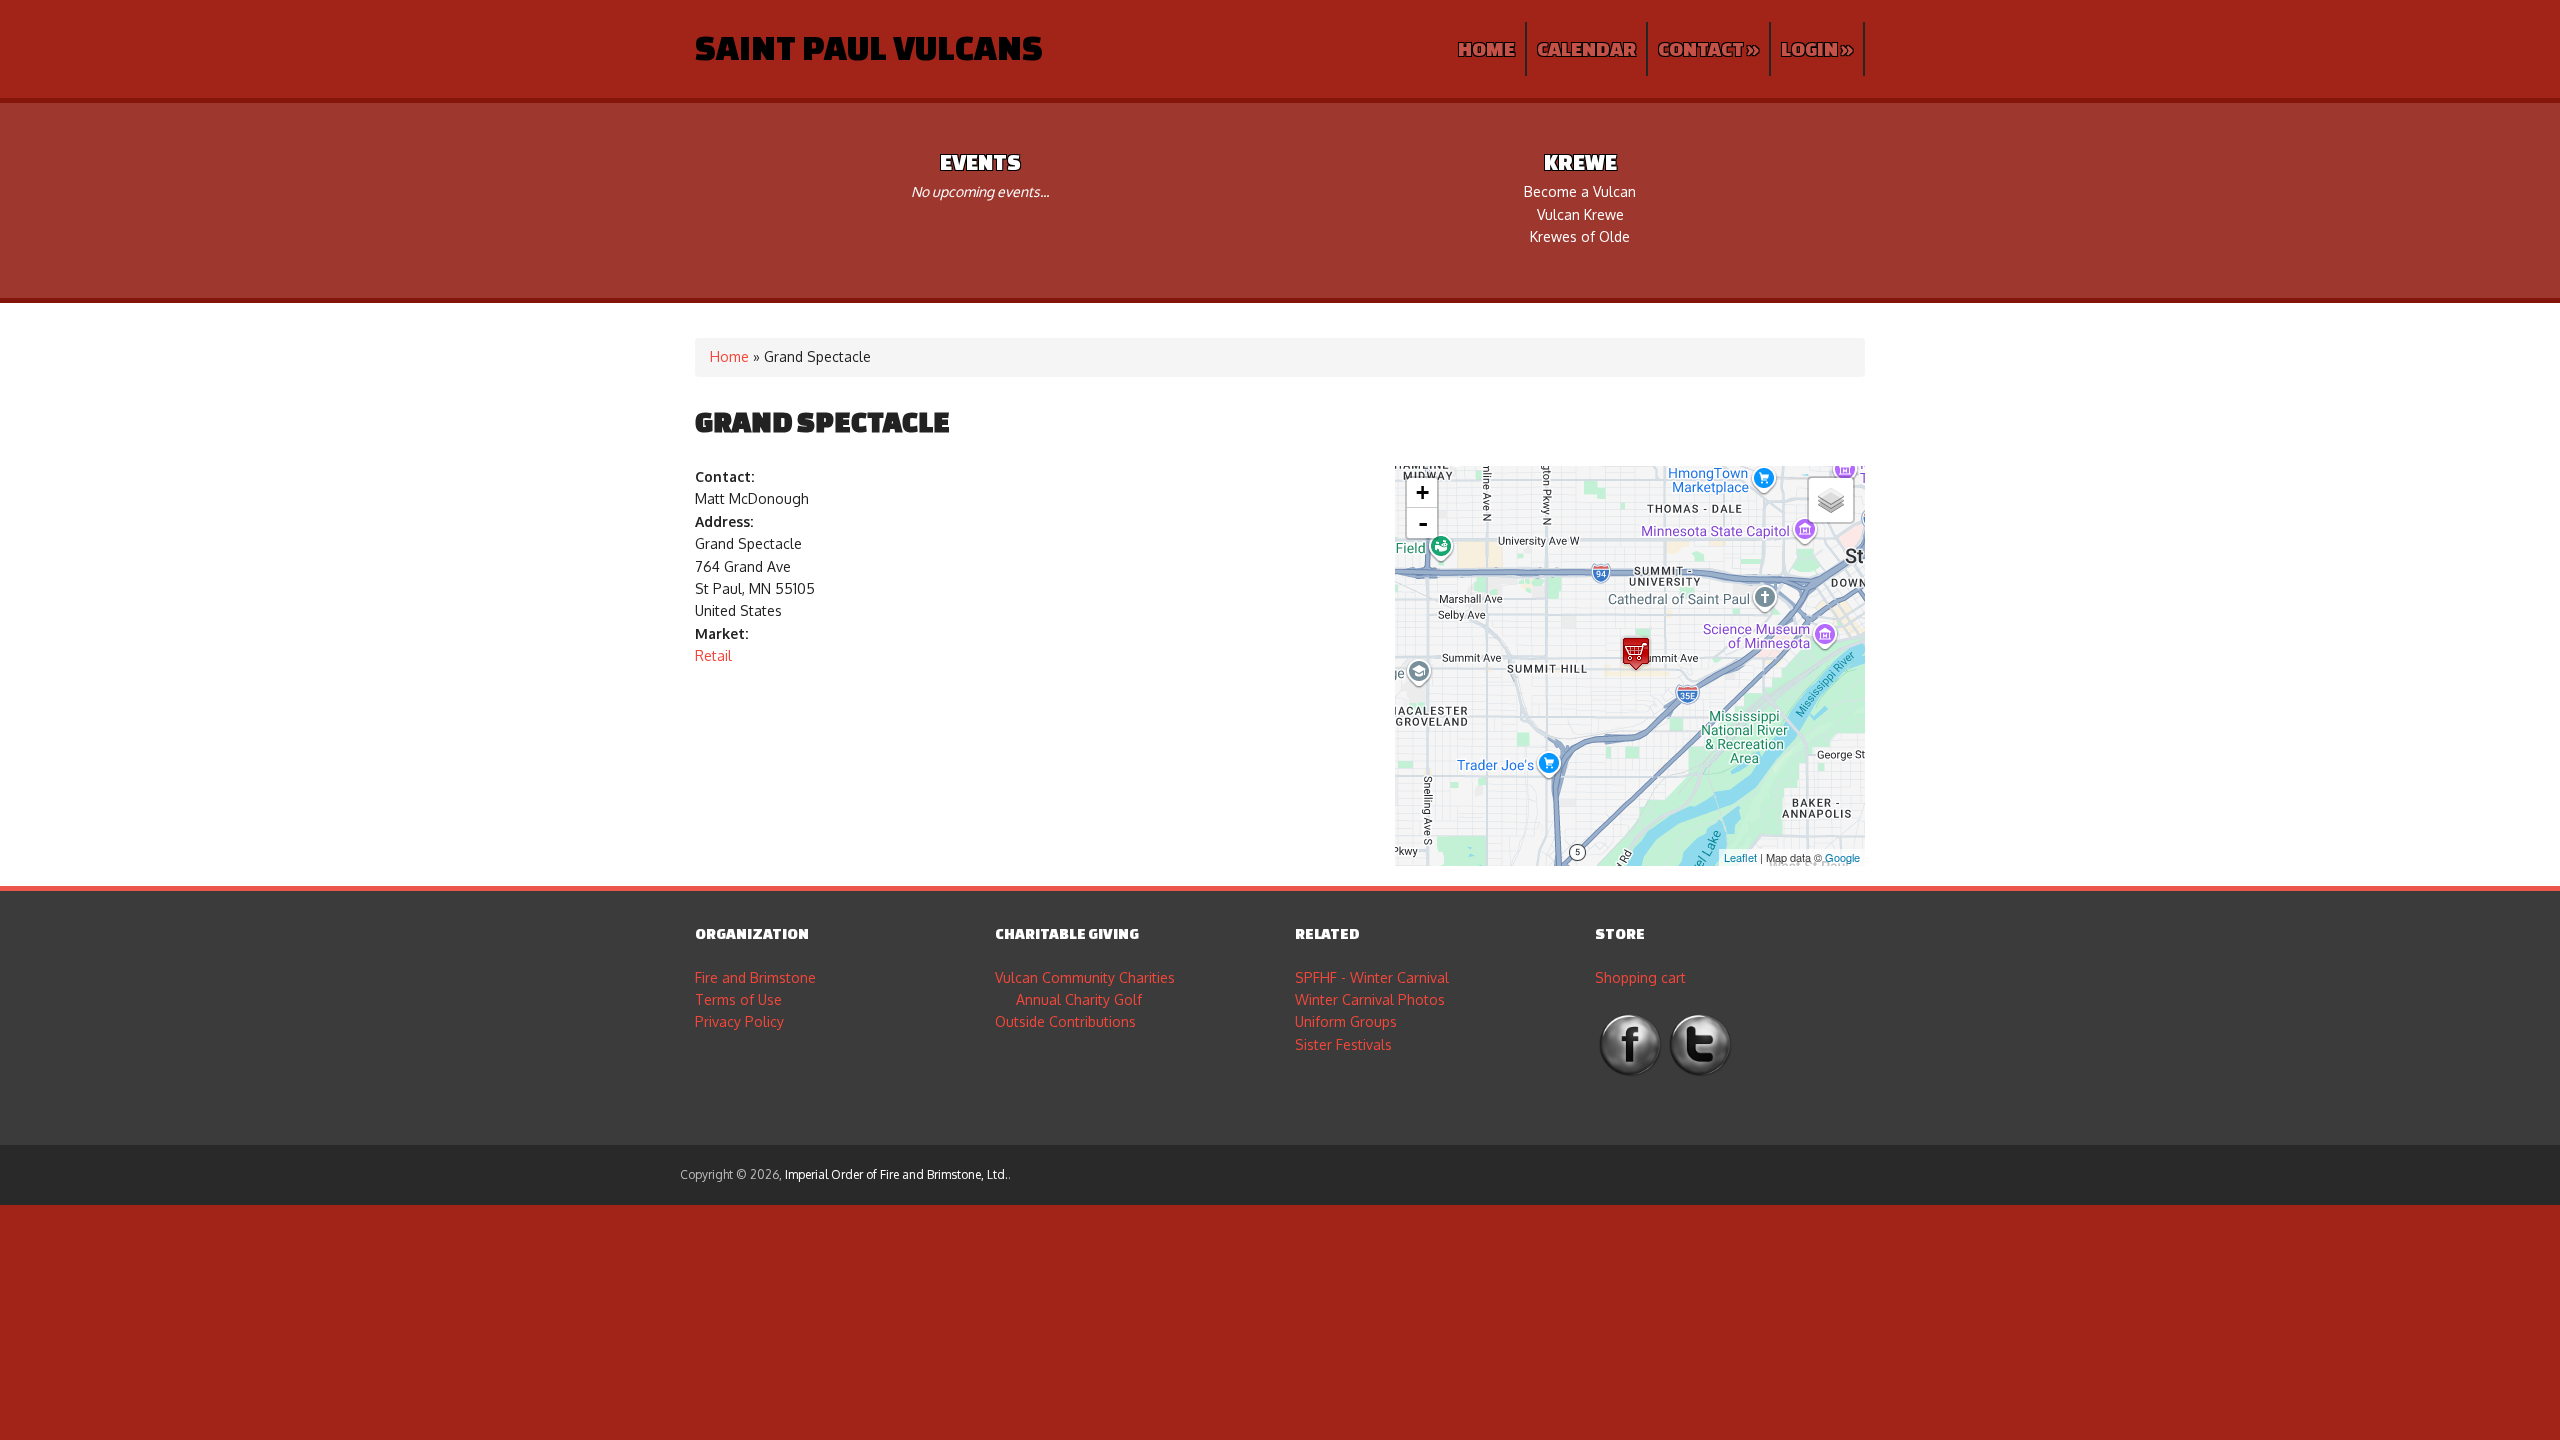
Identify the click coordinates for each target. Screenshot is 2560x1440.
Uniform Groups (1346, 1021)
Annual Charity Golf (1079, 999)
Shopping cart (1640, 977)
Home (1486, 48)
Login (1817, 48)
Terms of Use (738, 999)
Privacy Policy (739, 1021)
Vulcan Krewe (1580, 214)
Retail (713, 655)
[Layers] (1831, 500)
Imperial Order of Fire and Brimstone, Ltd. (896, 1174)
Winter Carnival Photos (1370, 999)
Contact (1708, 48)
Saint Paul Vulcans (869, 47)
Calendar (1586, 48)
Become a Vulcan (1580, 191)
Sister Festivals (1343, 1044)
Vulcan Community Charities (1085, 977)
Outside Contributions (1065, 1021)
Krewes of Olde (1580, 236)
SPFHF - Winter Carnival (1372, 977)
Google (1842, 857)
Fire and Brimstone (755, 977)
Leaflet (1740, 857)
